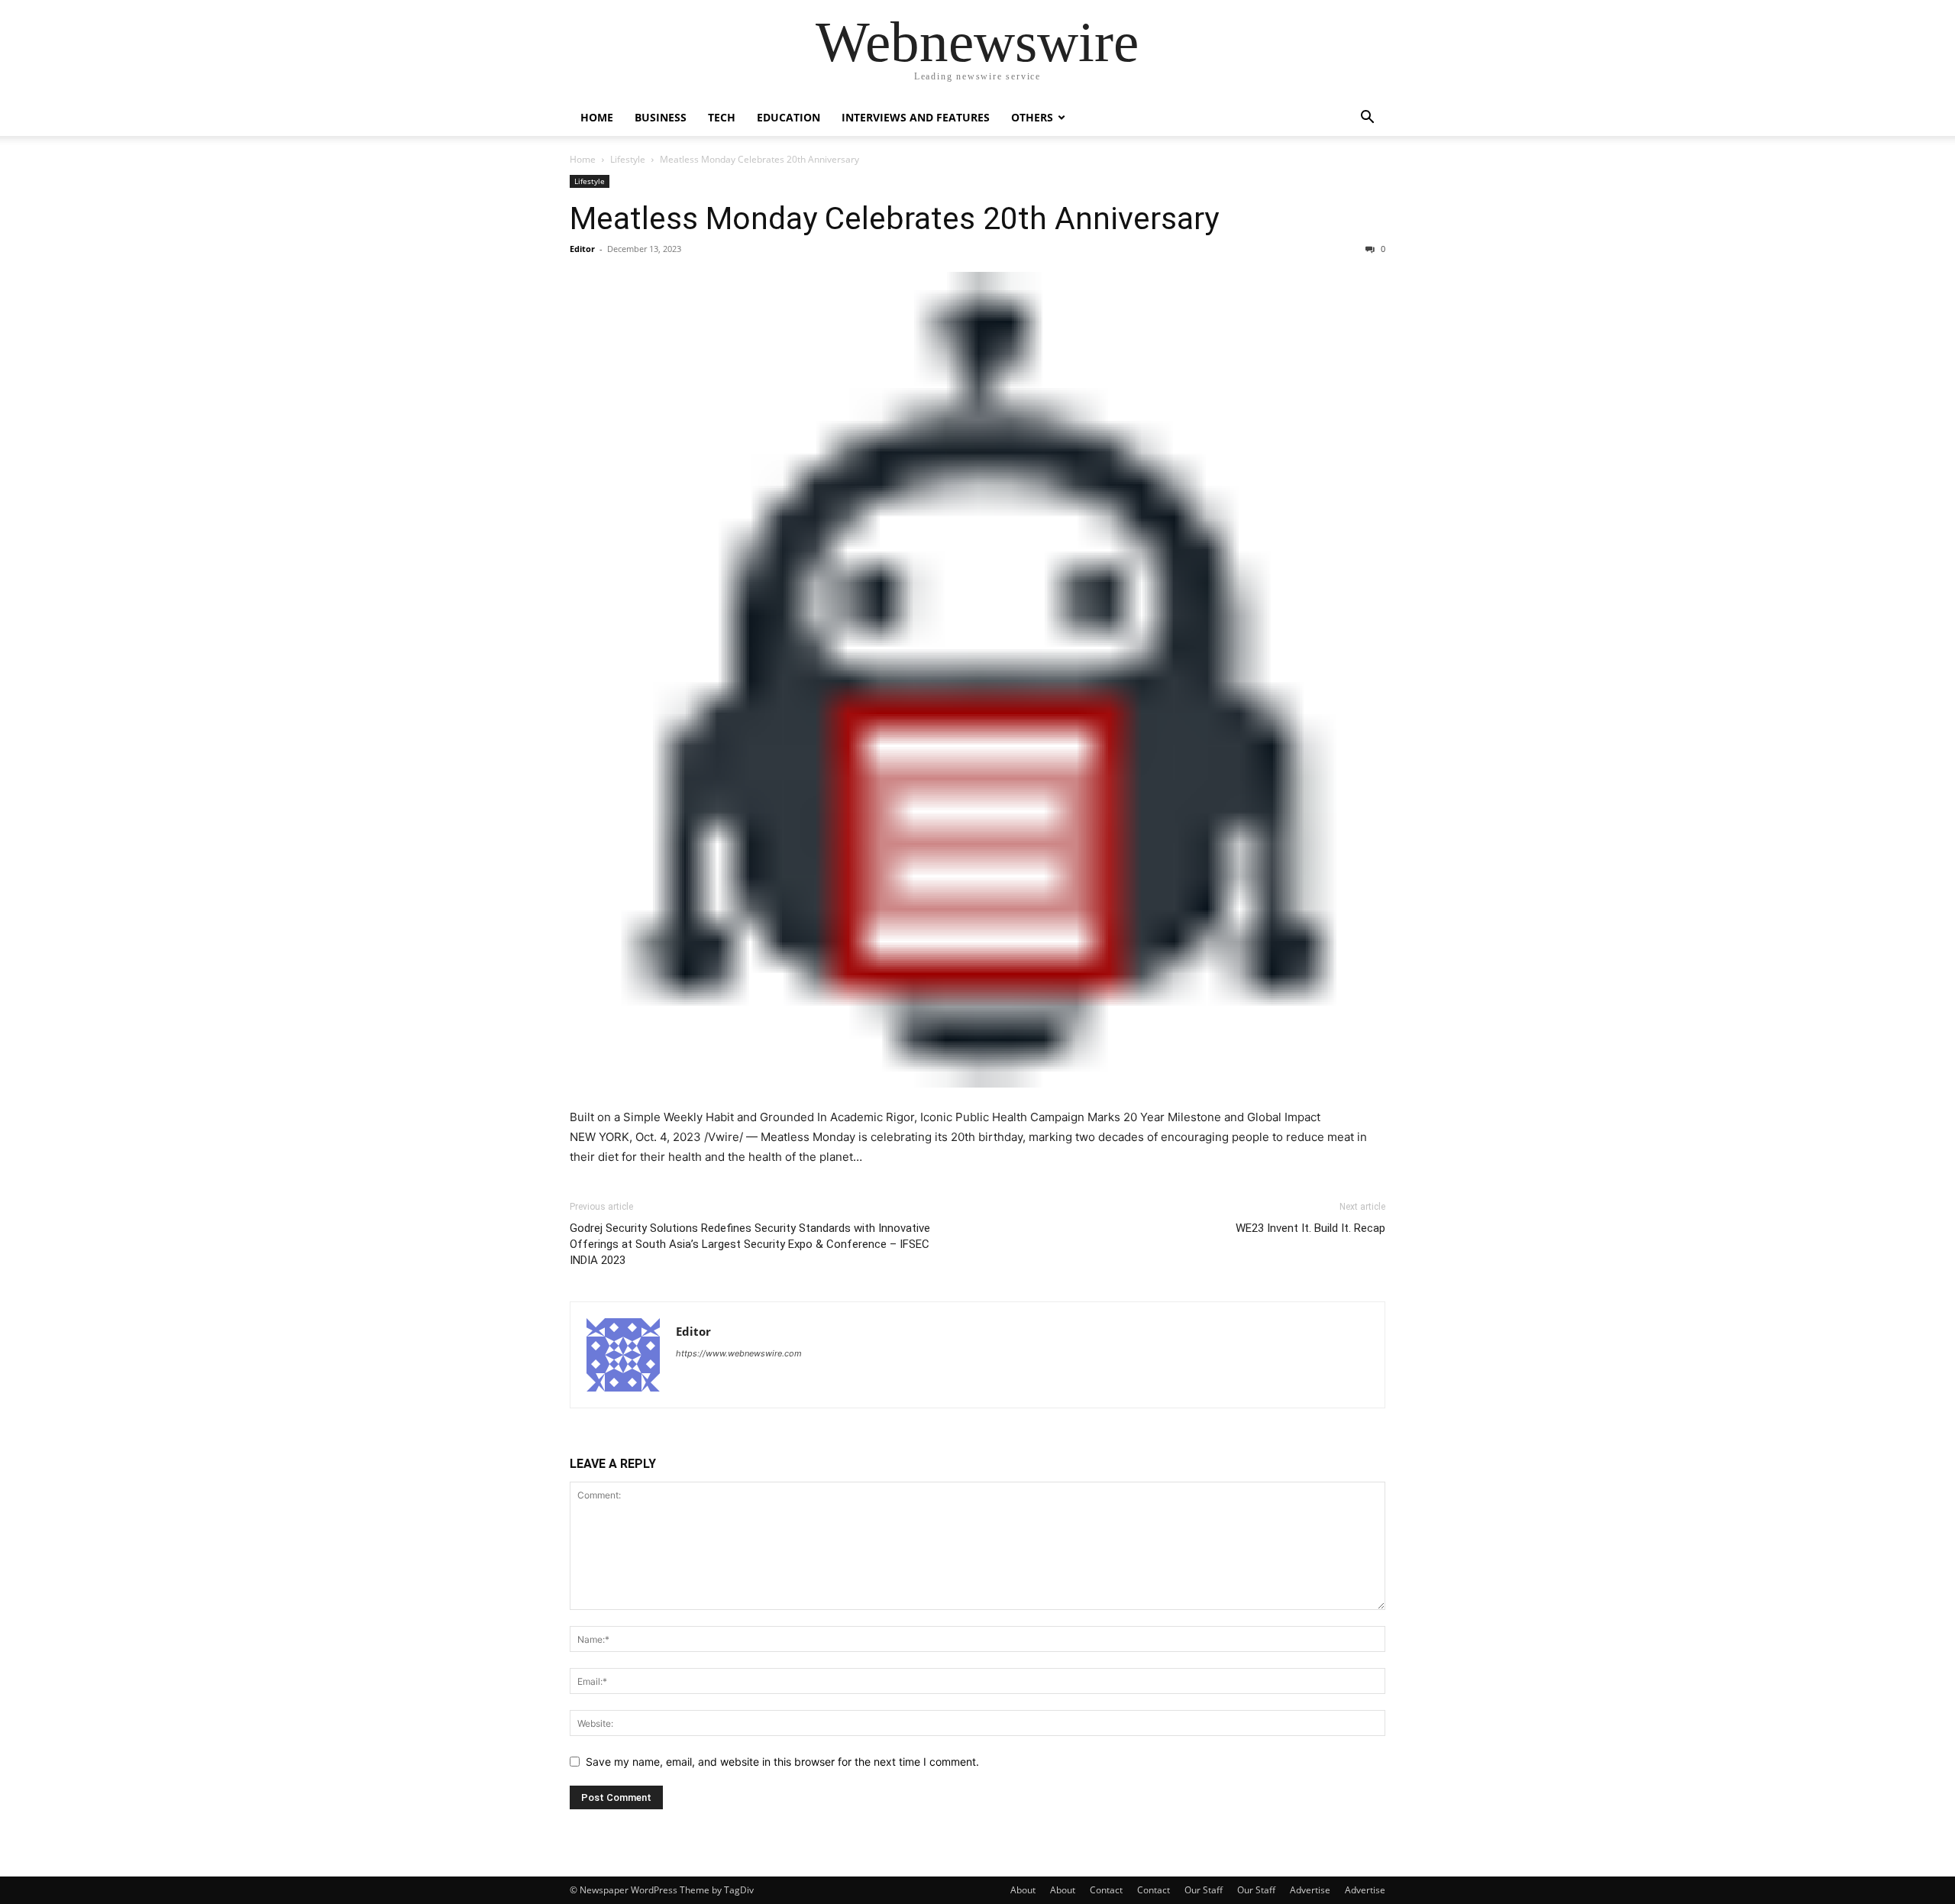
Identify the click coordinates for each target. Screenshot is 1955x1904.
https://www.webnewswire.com (739, 1353)
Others (1032, 117)
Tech (722, 117)
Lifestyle (628, 159)
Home (597, 117)
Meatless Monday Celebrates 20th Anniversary (894, 218)
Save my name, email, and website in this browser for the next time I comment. (782, 1762)
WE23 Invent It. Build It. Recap (1310, 1228)
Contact (1106, 1890)
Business (661, 117)
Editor (582, 249)
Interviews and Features (916, 117)
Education (788, 117)
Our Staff (1204, 1890)
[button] (1367, 119)
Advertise (1310, 1890)
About (1023, 1890)
